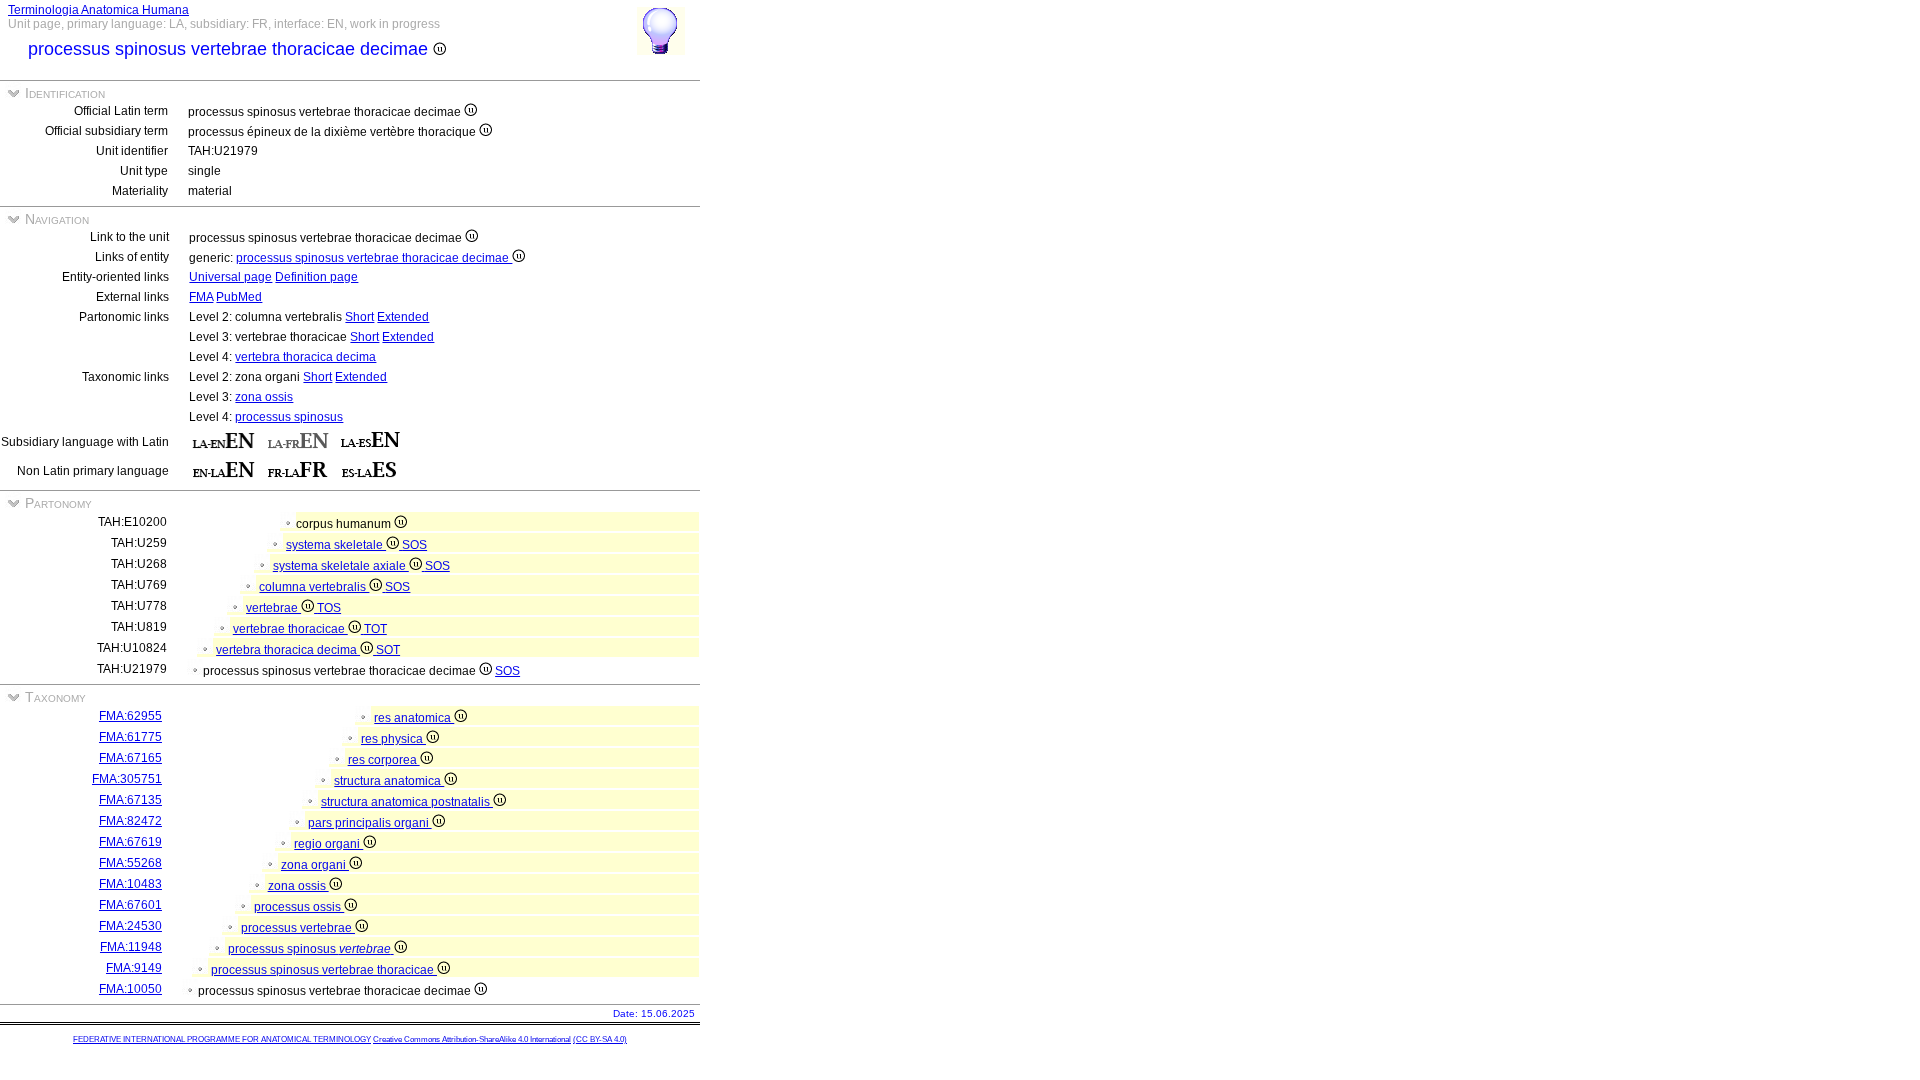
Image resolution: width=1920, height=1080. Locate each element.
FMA (201, 297)
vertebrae (273, 608)
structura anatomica (389, 781)
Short (359, 317)
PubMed (239, 297)
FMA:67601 (130, 905)
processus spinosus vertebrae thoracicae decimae (374, 258)
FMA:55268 (130, 863)
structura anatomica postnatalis (407, 802)
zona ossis (264, 397)
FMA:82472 (130, 821)
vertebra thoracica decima (305, 357)
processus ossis (299, 907)
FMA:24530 (130, 926)
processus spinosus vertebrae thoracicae (324, 970)
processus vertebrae (298, 928)
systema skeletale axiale (341, 566)
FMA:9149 (134, 968)
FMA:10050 (130, 989)
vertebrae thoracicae (290, 629)
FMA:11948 (131, 947)
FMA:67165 (130, 758)
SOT (388, 650)
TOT (375, 629)
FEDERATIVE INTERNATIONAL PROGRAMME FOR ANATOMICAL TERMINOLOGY (222, 1039)
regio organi (328, 844)
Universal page (230, 277)
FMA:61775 (130, 737)
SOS (414, 545)
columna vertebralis (314, 587)
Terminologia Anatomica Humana (98, 10)
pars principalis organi (370, 823)
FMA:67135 (130, 800)
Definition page (316, 277)
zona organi (315, 865)
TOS (329, 608)
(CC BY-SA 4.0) (600, 1039)
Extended (403, 317)
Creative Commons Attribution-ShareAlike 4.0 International (472, 1039)
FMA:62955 (130, 716)
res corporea (384, 760)
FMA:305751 (127, 779)
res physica (393, 739)
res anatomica (414, 718)
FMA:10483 (130, 884)
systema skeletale (336, 545)
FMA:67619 (130, 842)
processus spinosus (289, 417)
